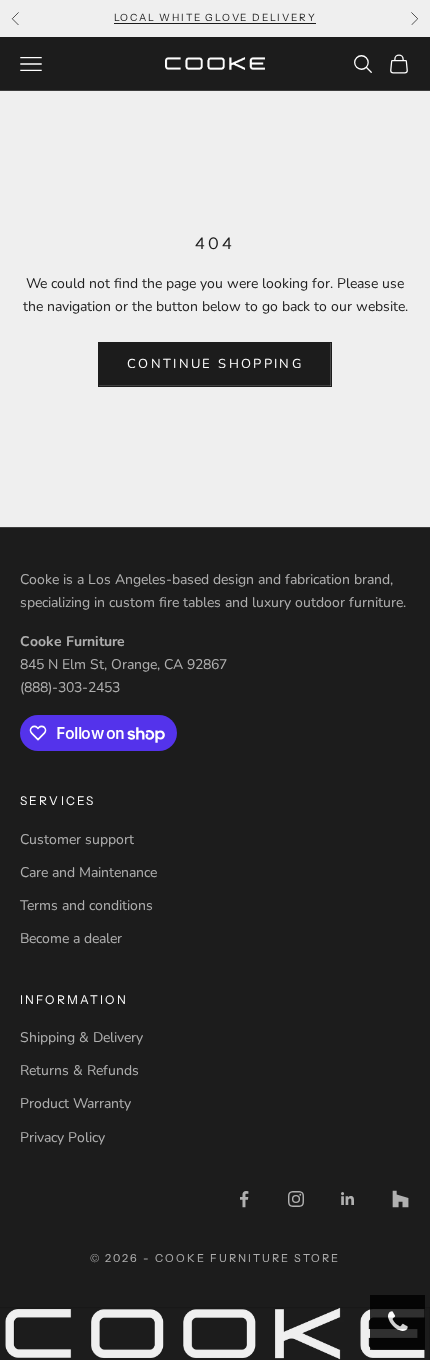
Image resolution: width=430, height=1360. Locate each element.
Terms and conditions (86, 905)
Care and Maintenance (88, 872)
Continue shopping (215, 364)
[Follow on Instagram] (296, 1199)
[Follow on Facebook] (244, 1199)
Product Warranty (75, 1103)
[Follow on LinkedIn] (348, 1199)
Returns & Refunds (79, 1070)
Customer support (77, 839)
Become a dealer (71, 938)
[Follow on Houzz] (400, 1199)
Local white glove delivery (215, 17)
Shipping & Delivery (81, 1037)
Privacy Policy (62, 1137)
